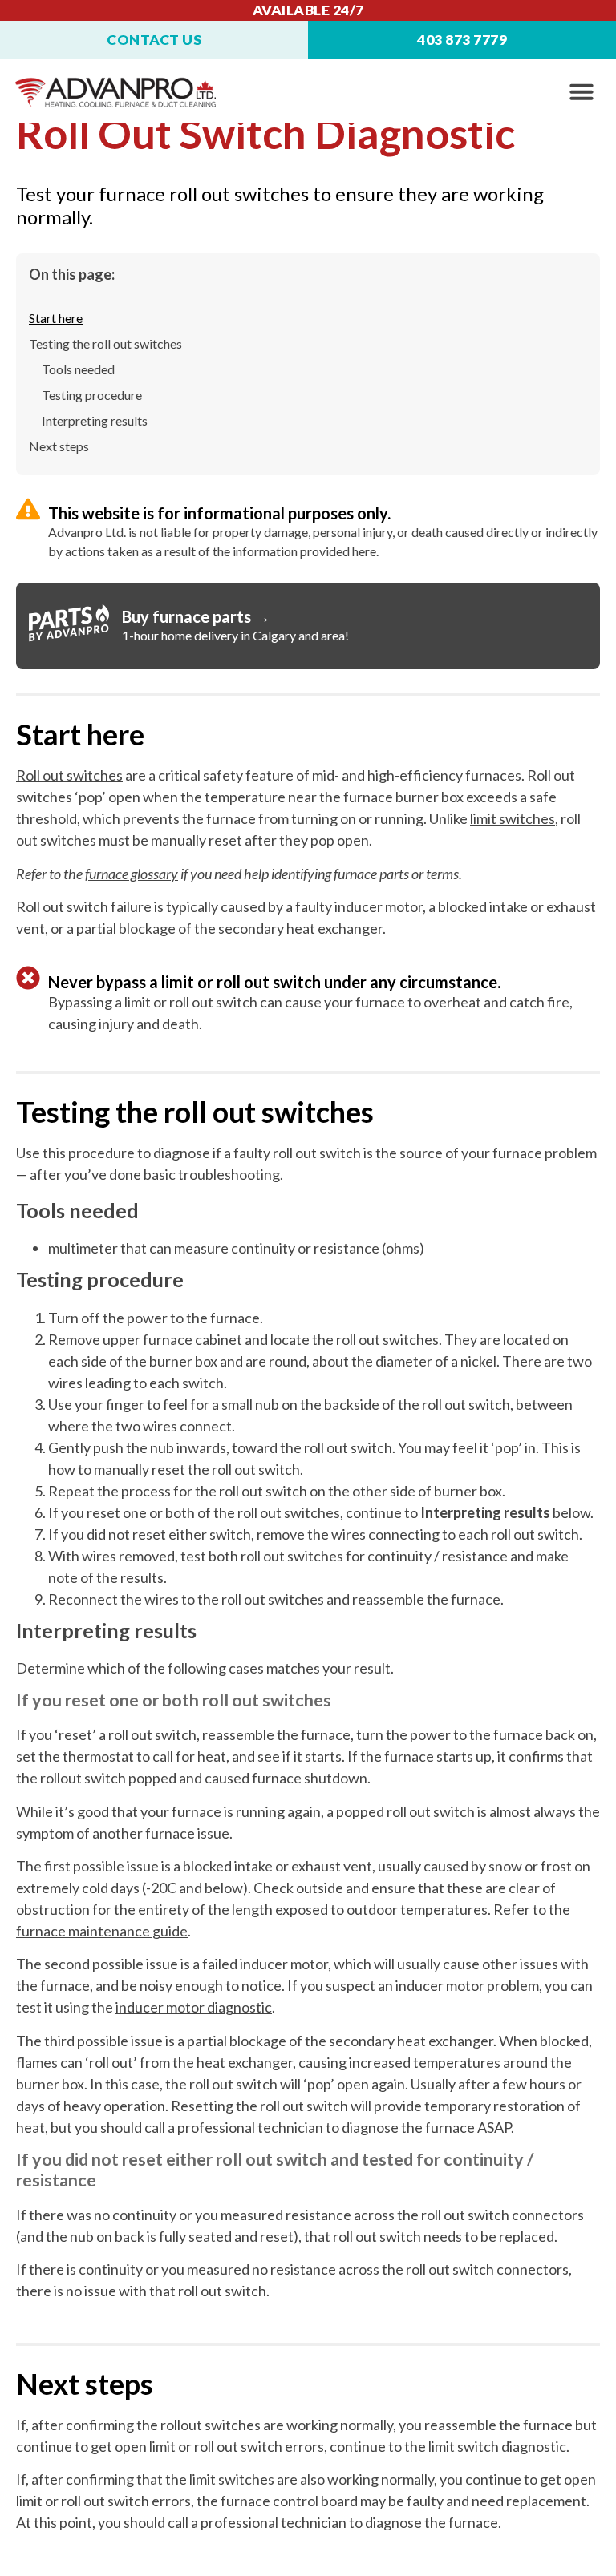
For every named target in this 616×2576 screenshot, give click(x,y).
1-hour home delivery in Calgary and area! (235, 635)
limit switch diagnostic (497, 2446)
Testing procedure (92, 395)
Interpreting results (95, 420)
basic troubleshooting (212, 1174)
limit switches (513, 818)
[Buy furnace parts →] (69, 623)
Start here (56, 318)
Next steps (59, 446)
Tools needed (78, 369)
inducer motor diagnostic (194, 2007)
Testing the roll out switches (105, 343)
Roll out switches (69, 775)
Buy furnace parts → (196, 616)
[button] (582, 91)
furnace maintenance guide (102, 1931)
